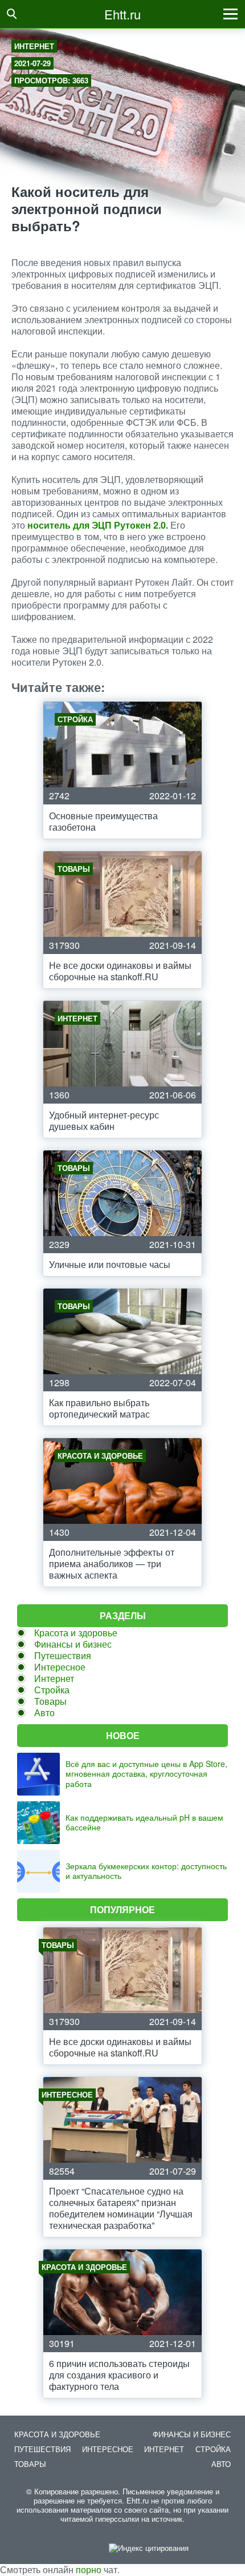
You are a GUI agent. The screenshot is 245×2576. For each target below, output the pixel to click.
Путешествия (63, 1655)
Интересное (60, 1667)
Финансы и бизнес (73, 1644)
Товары (50, 1701)
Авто (44, 1712)
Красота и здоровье (76, 1633)
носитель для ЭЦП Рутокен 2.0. (98, 525)
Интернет (34, 46)
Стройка (52, 1690)
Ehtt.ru (122, 14)
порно (89, 2569)
